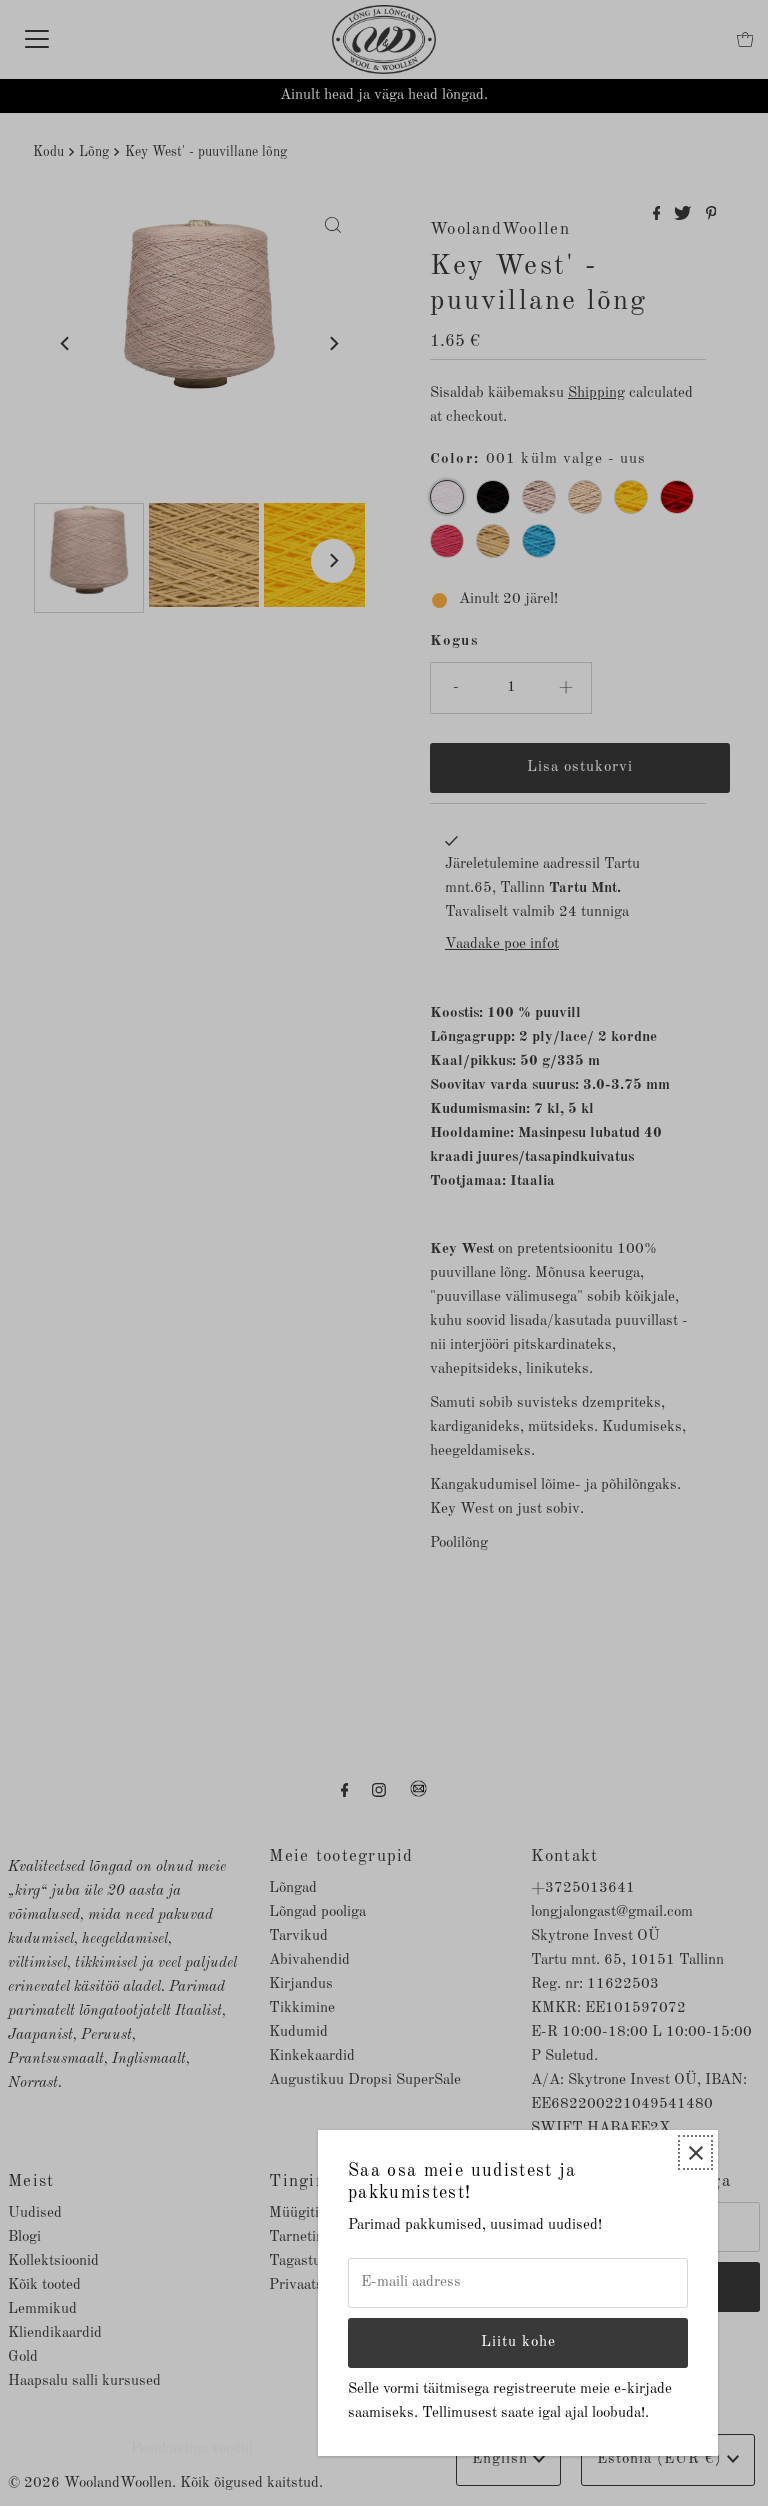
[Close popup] (695, 2152)
